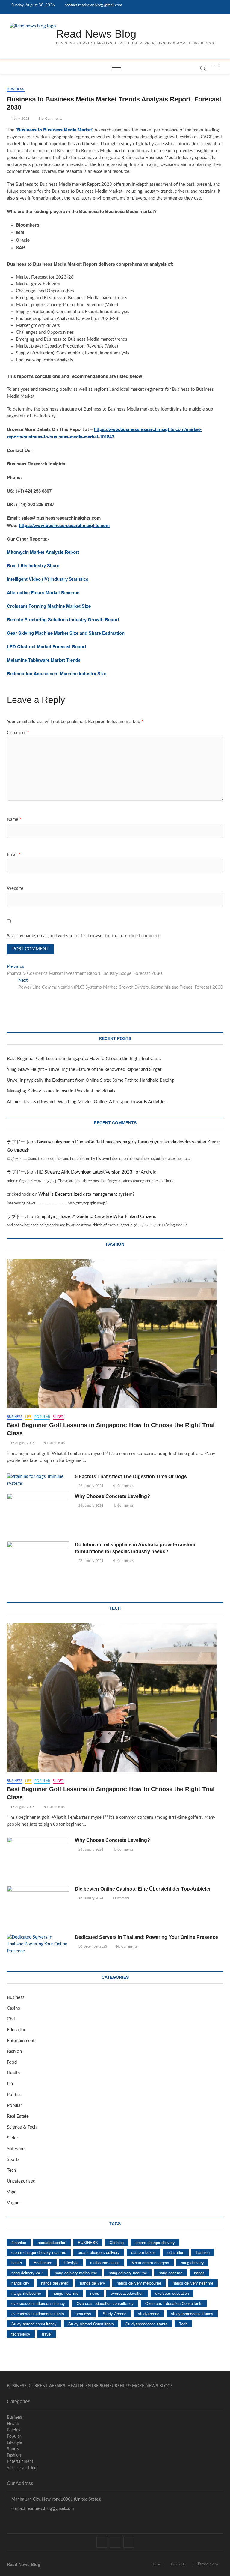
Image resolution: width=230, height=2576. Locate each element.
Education (17, 2030)
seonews (83, 2314)
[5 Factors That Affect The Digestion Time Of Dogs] (38, 1480)
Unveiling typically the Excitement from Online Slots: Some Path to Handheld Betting (90, 1080)
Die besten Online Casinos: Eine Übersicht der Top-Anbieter (143, 1889)
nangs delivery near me (193, 2283)
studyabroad (149, 2314)
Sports (13, 2160)
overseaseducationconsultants (38, 2314)
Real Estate (18, 2116)
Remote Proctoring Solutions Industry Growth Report (63, 619)
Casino (14, 2008)
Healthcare (43, 2263)
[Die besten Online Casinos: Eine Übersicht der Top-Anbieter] (38, 1908)
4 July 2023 (20, 119)
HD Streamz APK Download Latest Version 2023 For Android (97, 1172)
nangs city (20, 2283)
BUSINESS (88, 2242)
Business (16, 89)
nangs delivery (93, 2283)
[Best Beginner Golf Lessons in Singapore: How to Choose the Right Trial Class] (115, 1334)
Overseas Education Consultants (174, 2303)
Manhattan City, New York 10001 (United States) (56, 2499)
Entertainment (21, 2041)
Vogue (13, 2203)
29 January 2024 (90, 1486)
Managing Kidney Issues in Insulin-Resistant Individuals (61, 1091)
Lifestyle (71, 2263)
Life (28, 1417)
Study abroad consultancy (34, 2324)
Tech (11, 2170)
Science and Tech (23, 2468)
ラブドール (18, 1142)
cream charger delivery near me (39, 2252)
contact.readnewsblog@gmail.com (93, 5)
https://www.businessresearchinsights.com (64, 525)
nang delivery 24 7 (27, 2273)
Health (13, 2073)
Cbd (11, 2019)
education (176, 2252)
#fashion (19, 2242)
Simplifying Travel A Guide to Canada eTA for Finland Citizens (96, 1217)
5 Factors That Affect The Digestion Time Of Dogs (131, 1476)
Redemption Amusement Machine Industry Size (57, 673)
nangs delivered (55, 2283)
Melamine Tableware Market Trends (44, 660)
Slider (58, 1417)
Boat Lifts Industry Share (33, 565)
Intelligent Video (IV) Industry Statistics (48, 579)
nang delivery (192, 2263)
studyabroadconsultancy (192, 2314)
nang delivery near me (128, 2273)
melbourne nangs (105, 2263)
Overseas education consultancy (105, 2303)
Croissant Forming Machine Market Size (49, 606)
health (17, 2263)
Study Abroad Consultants (91, 2324)
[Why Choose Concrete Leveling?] (38, 1515)
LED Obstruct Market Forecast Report (47, 646)
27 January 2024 (90, 1561)
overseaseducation (127, 2293)
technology (21, 2334)
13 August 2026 (22, 1443)
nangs (199, 2273)
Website (15, 889)
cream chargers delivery (99, 2252)
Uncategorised (21, 2181)
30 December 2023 (92, 1946)
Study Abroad (115, 2314)
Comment (18, 733)
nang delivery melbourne (76, 2273)
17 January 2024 (90, 1898)
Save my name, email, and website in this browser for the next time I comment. (84, 936)
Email (14, 855)
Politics (14, 2095)
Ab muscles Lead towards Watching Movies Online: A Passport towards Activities (87, 1102)
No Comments (50, 119)
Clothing (117, 2242)
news (95, 2293)
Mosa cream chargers (150, 2263)
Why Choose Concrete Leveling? (112, 1496)
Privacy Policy (208, 2564)
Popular (42, 1417)
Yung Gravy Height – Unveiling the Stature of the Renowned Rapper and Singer (84, 1070)
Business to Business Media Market (55, 130)
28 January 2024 (90, 1506)
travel (47, 2334)
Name (14, 819)
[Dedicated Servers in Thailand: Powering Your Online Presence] (38, 1944)
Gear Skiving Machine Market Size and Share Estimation (66, 633)
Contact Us (179, 2564)
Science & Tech (22, 2127)
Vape (12, 2192)
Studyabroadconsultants (146, 2324)
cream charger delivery (155, 2242)
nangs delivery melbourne (139, 2283)
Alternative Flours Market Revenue (43, 592)
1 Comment (120, 1898)
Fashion (14, 2052)
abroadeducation (52, 2242)
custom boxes (143, 2252)
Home (156, 2564)
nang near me (171, 2273)
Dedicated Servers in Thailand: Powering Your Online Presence (146, 1937)
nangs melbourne (26, 2293)
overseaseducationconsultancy (38, 2303)
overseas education (172, 2293)
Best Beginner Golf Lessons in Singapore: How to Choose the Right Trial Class (84, 1059)
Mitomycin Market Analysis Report (43, 552)
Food (12, 2062)
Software (16, 2149)
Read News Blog (96, 34)
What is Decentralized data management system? (86, 1194)
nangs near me (66, 2293)
